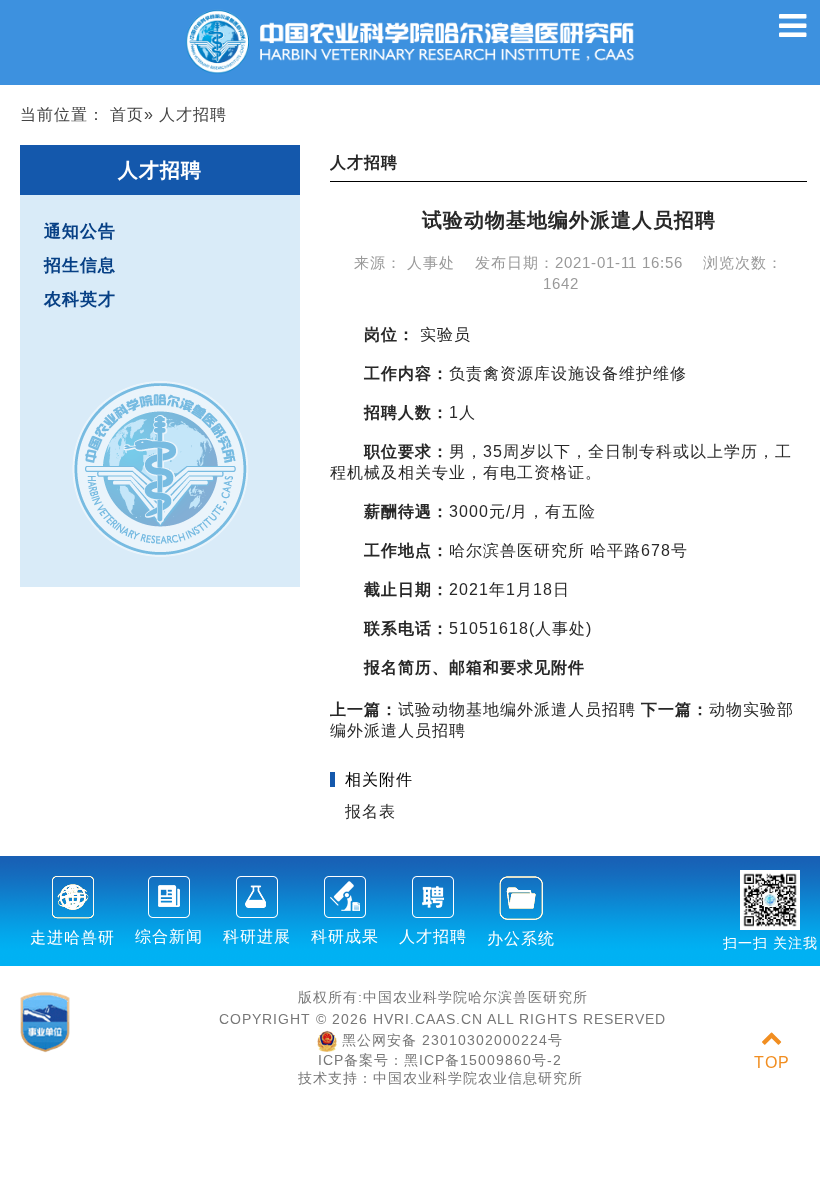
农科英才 (80, 299)
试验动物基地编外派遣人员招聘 (483, 709)
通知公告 (80, 231)
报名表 (370, 811)
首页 (127, 114)
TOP (772, 1062)
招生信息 (80, 265)
